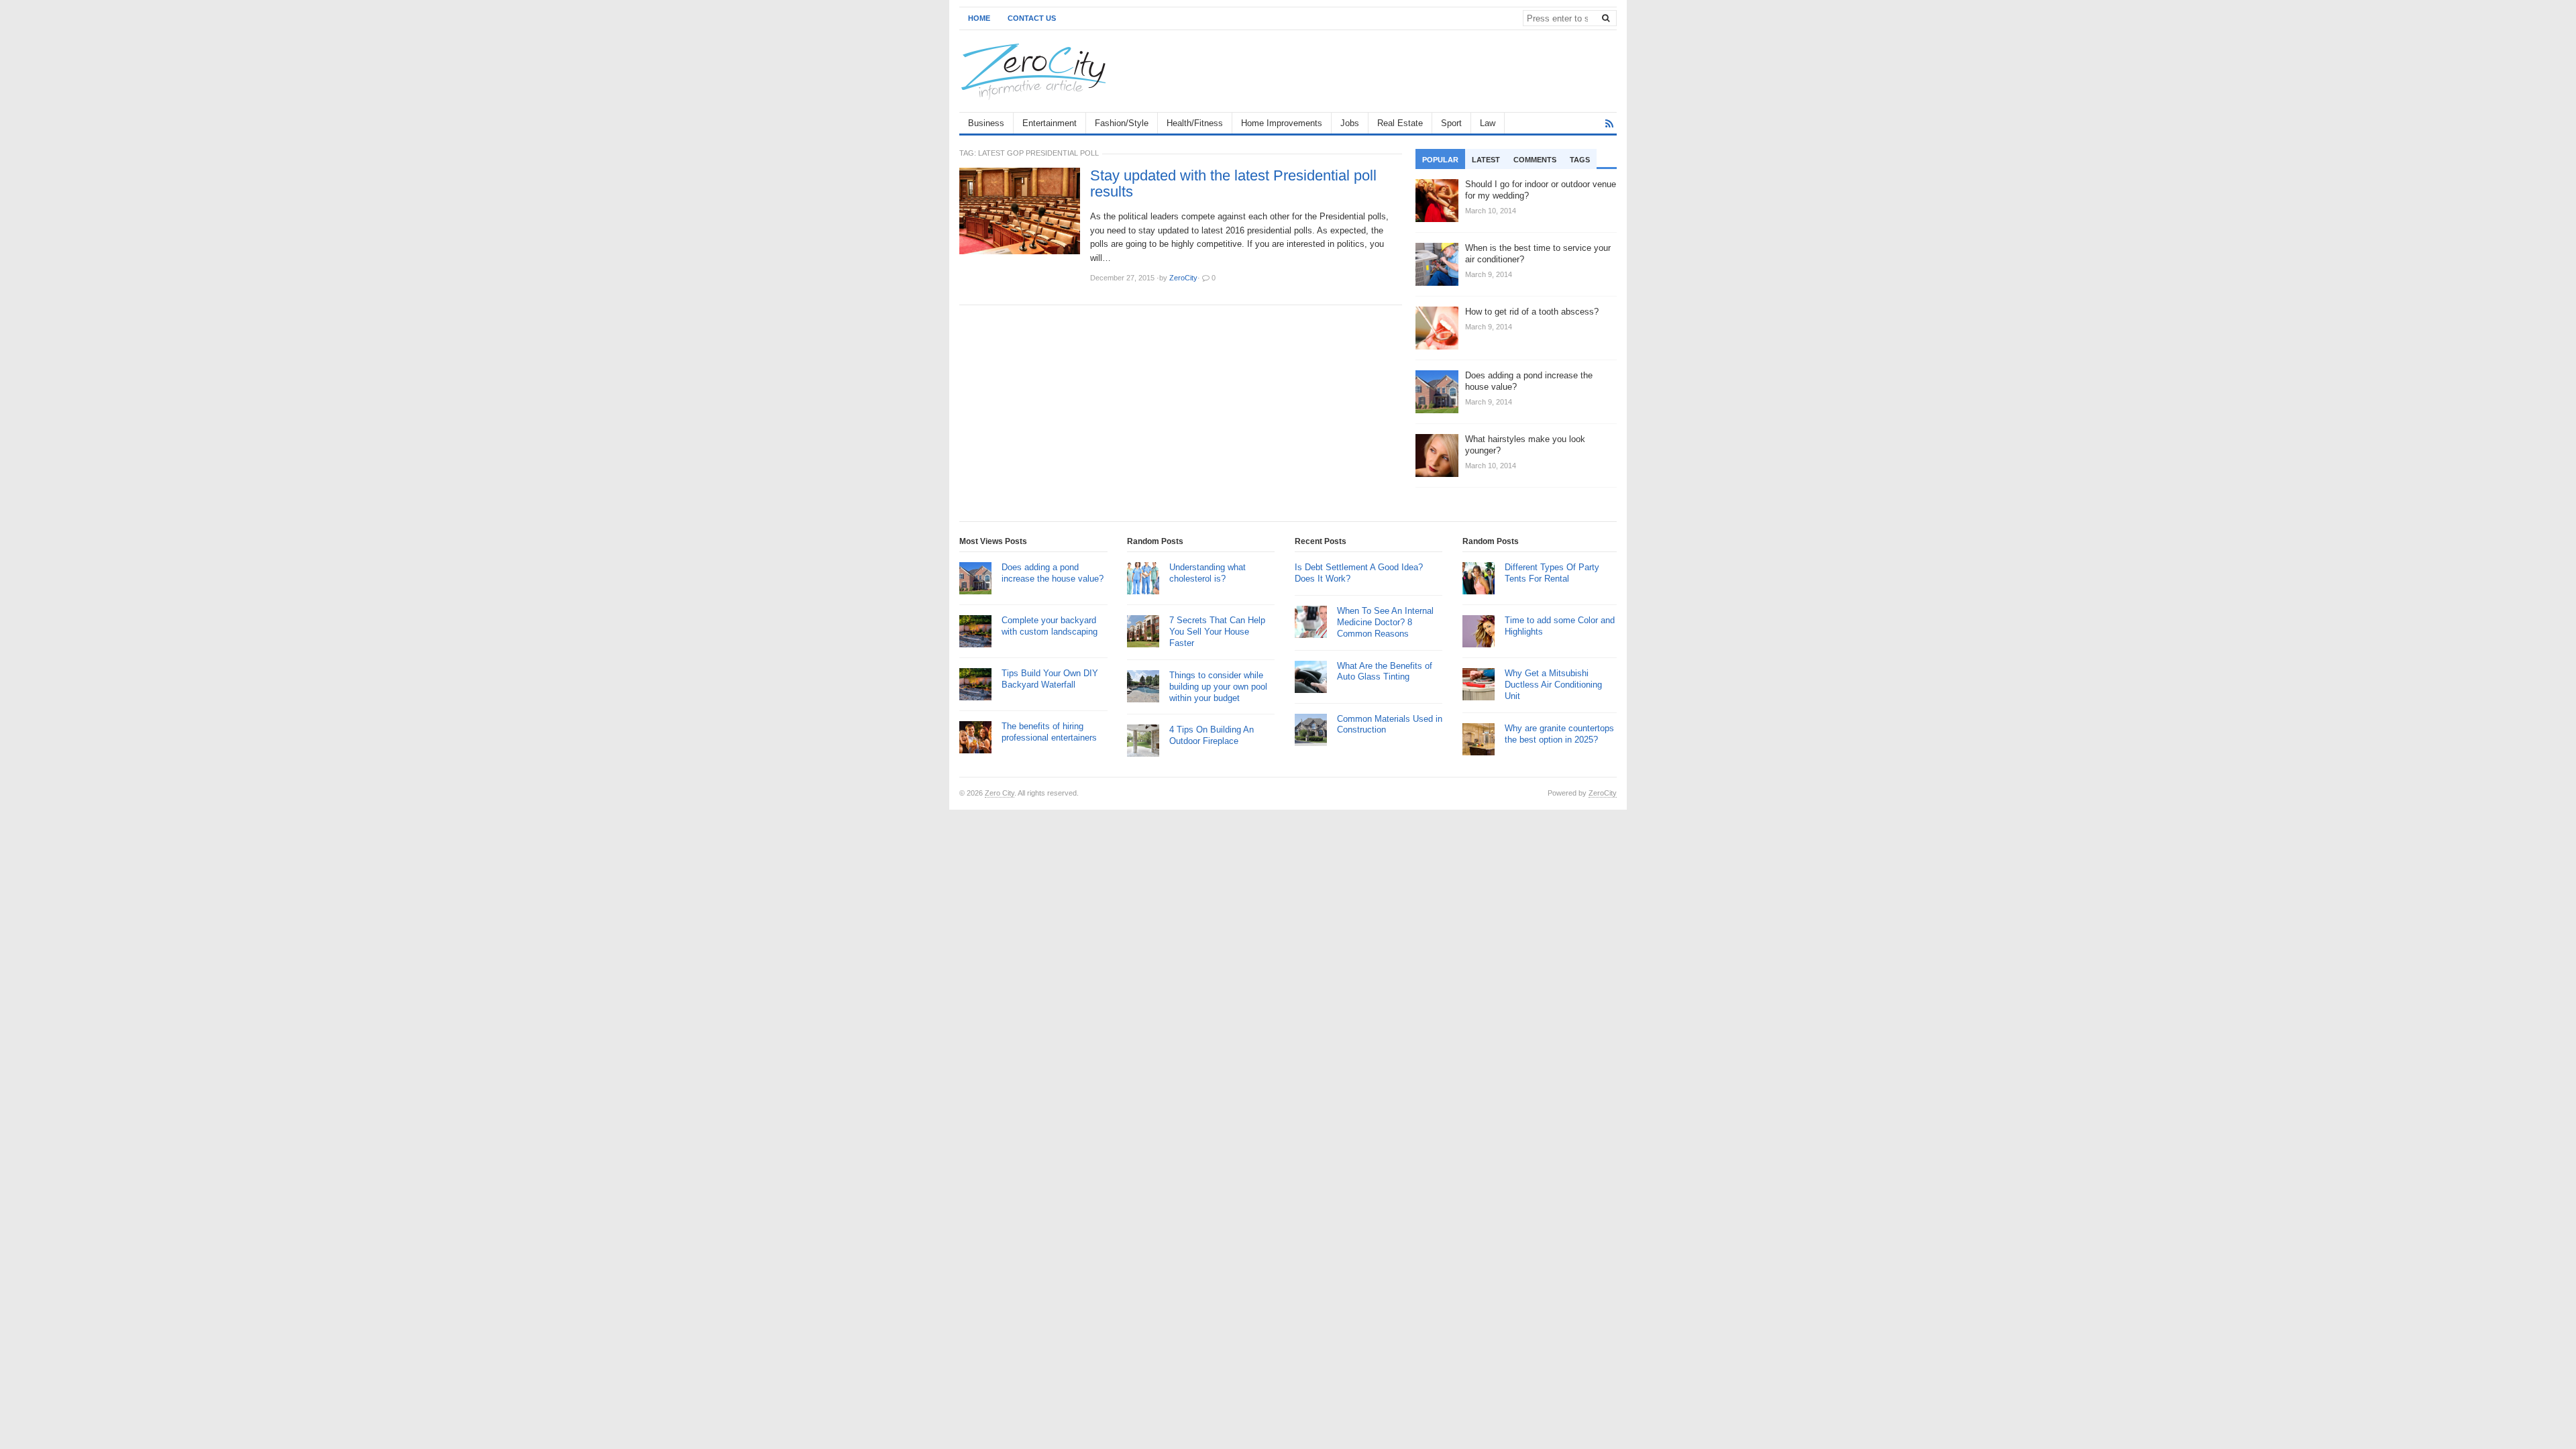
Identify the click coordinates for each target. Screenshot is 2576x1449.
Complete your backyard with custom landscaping (1050, 626)
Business (986, 123)
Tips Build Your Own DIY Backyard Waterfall (1050, 679)
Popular (1440, 160)
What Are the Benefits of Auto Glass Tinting (1385, 672)
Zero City (1000, 793)
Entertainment (1050, 123)
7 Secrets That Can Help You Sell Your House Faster (1217, 632)
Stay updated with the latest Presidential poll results (1233, 184)
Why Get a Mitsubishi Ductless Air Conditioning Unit (1553, 685)
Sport (1451, 123)
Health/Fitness (1195, 123)
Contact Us (1032, 18)
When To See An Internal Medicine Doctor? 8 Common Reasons (1385, 622)
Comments (1535, 160)
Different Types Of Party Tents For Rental (1552, 573)
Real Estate (1400, 123)
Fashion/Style (1122, 123)
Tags (1580, 160)
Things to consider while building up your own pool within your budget (1218, 687)
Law (1488, 123)
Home (979, 18)
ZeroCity (1603, 793)
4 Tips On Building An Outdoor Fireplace (1212, 735)
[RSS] (1609, 124)
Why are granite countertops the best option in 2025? (1559, 734)
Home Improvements (1282, 123)
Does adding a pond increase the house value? (1053, 573)
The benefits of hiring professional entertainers (1049, 732)
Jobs (1350, 123)
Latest (1486, 160)
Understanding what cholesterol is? (1207, 573)
